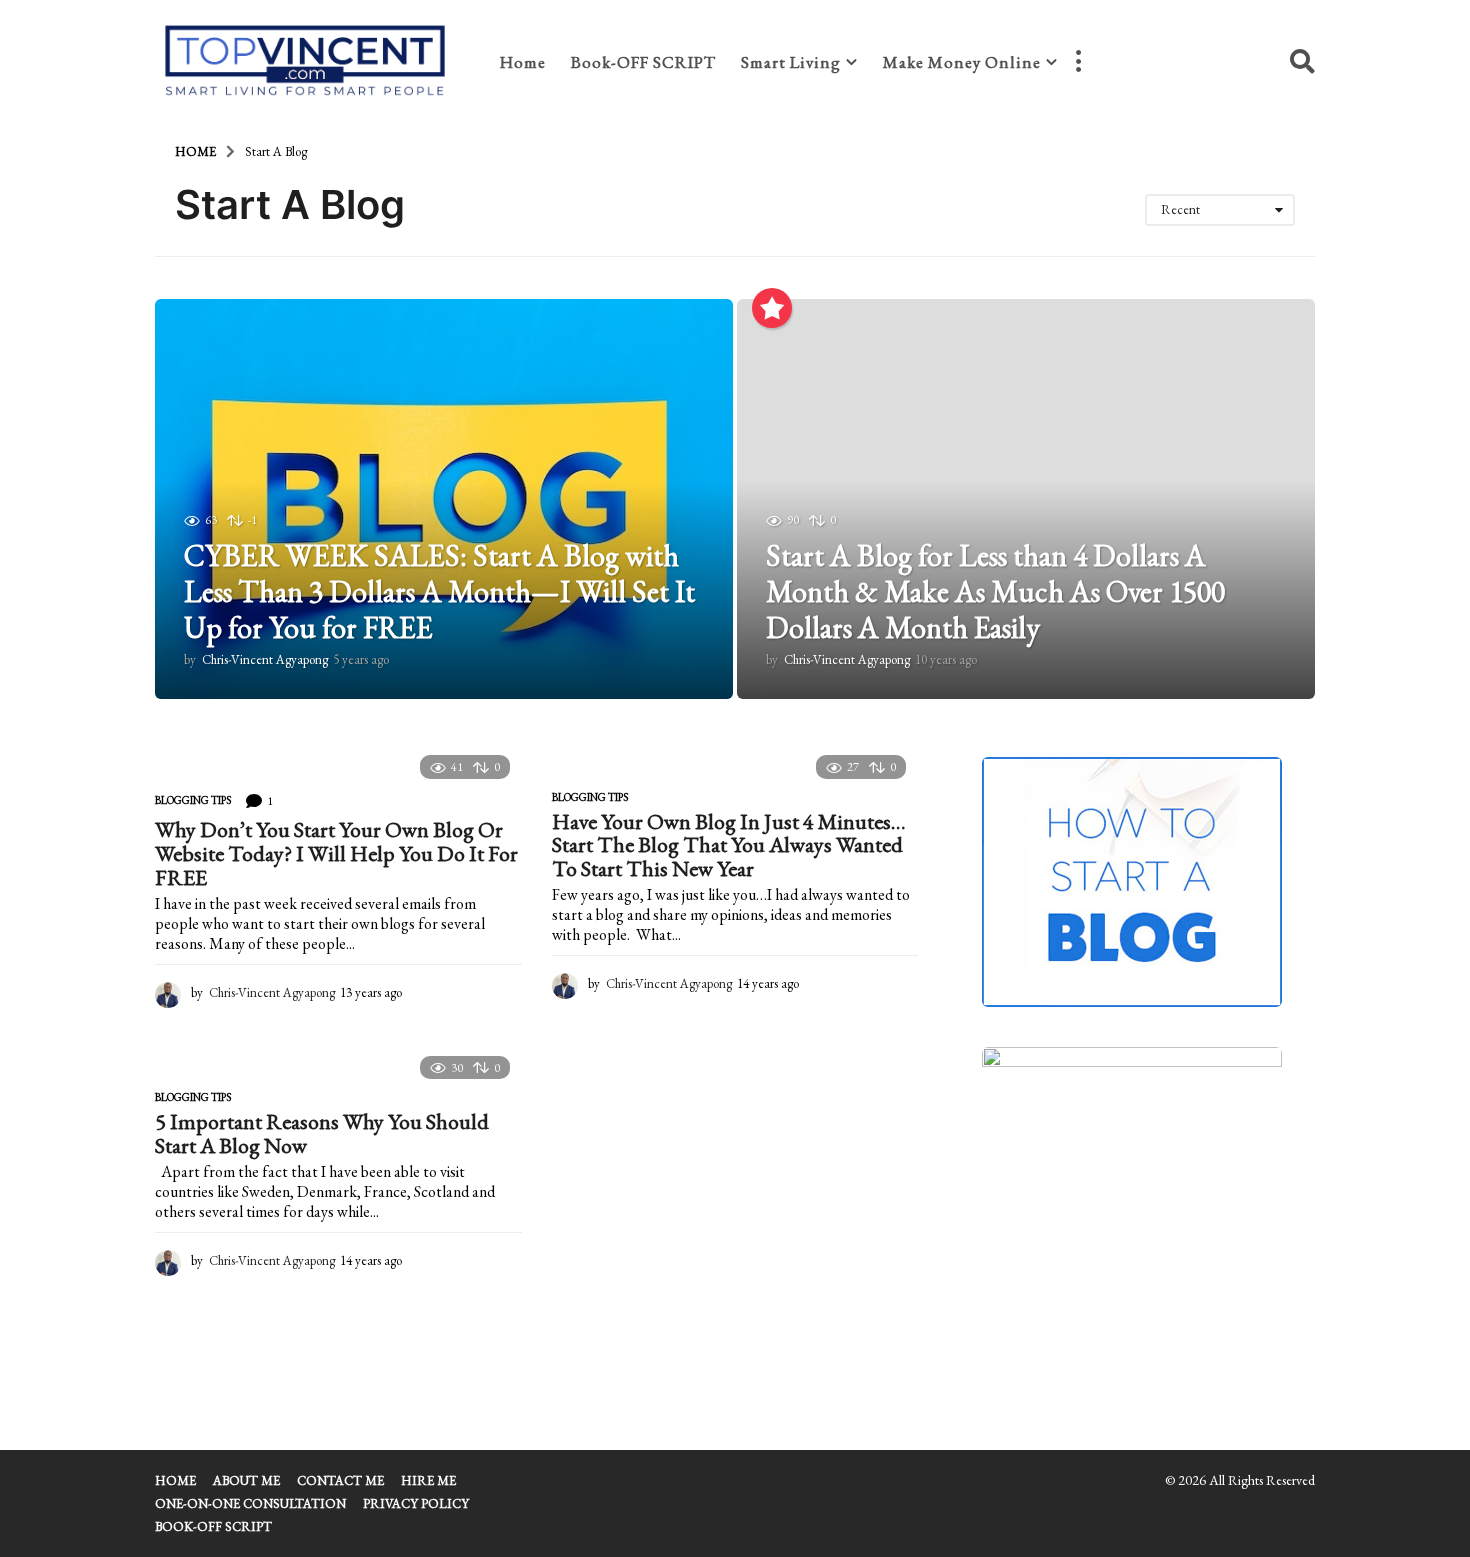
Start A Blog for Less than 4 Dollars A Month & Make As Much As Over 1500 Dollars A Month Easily (995, 591)
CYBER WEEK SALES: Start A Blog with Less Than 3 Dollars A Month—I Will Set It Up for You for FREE (439, 591)
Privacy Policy (416, 1503)
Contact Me (340, 1480)
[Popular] (772, 308)
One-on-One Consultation (250, 1503)
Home (523, 62)
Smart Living (791, 62)
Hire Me (428, 1480)
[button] (1078, 62)
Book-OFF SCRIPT (643, 62)
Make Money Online (962, 62)
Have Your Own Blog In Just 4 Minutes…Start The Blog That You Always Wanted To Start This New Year (729, 845)
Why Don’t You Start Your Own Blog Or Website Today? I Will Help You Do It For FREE (336, 853)
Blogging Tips (193, 800)
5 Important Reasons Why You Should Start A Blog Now (322, 1133)
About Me (246, 1480)
